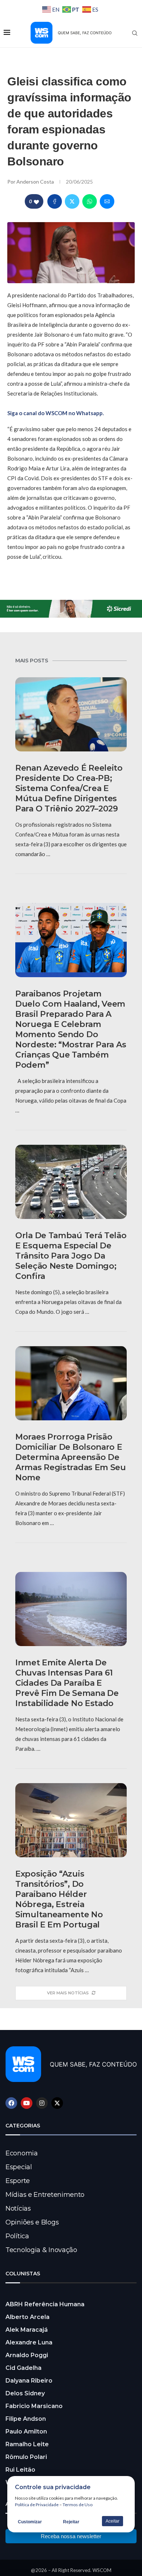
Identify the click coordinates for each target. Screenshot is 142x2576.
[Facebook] (11, 2103)
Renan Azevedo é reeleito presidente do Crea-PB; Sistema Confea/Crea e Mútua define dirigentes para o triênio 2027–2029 (69, 788)
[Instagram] (42, 2103)
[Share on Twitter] (72, 201)
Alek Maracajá (27, 2330)
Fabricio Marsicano (34, 2406)
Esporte (18, 2181)
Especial (19, 2167)
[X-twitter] (57, 2103)
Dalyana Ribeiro (29, 2381)
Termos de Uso (78, 2505)
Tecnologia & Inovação (41, 2250)
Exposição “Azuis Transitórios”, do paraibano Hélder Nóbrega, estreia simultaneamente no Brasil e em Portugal (59, 1899)
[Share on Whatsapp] (90, 201)
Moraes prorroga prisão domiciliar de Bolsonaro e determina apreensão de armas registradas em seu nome (71, 1457)
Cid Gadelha (23, 2368)
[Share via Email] (107, 201)
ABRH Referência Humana (45, 2304)
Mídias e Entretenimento (45, 2195)
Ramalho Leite (27, 2444)
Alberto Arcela (27, 2317)
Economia (22, 2153)
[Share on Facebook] (55, 201)
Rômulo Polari (26, 2457)
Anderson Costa (36, 182)
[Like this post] (36, 202)
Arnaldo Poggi (27, 2355)
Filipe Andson (26, 2419)
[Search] (135, 33)
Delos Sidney (25, 2393)
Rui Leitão (20, 2470)
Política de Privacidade (37, 2505)
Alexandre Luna (29, 2342)
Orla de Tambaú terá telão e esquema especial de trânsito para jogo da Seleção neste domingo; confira (71, 1256)
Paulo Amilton (26, 2431)
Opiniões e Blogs (32, 2222)
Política (17, 2236)
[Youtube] (27, 2103)
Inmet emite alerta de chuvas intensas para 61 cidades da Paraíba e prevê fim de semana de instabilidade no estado (67, 1683)
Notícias (18, 2208)
